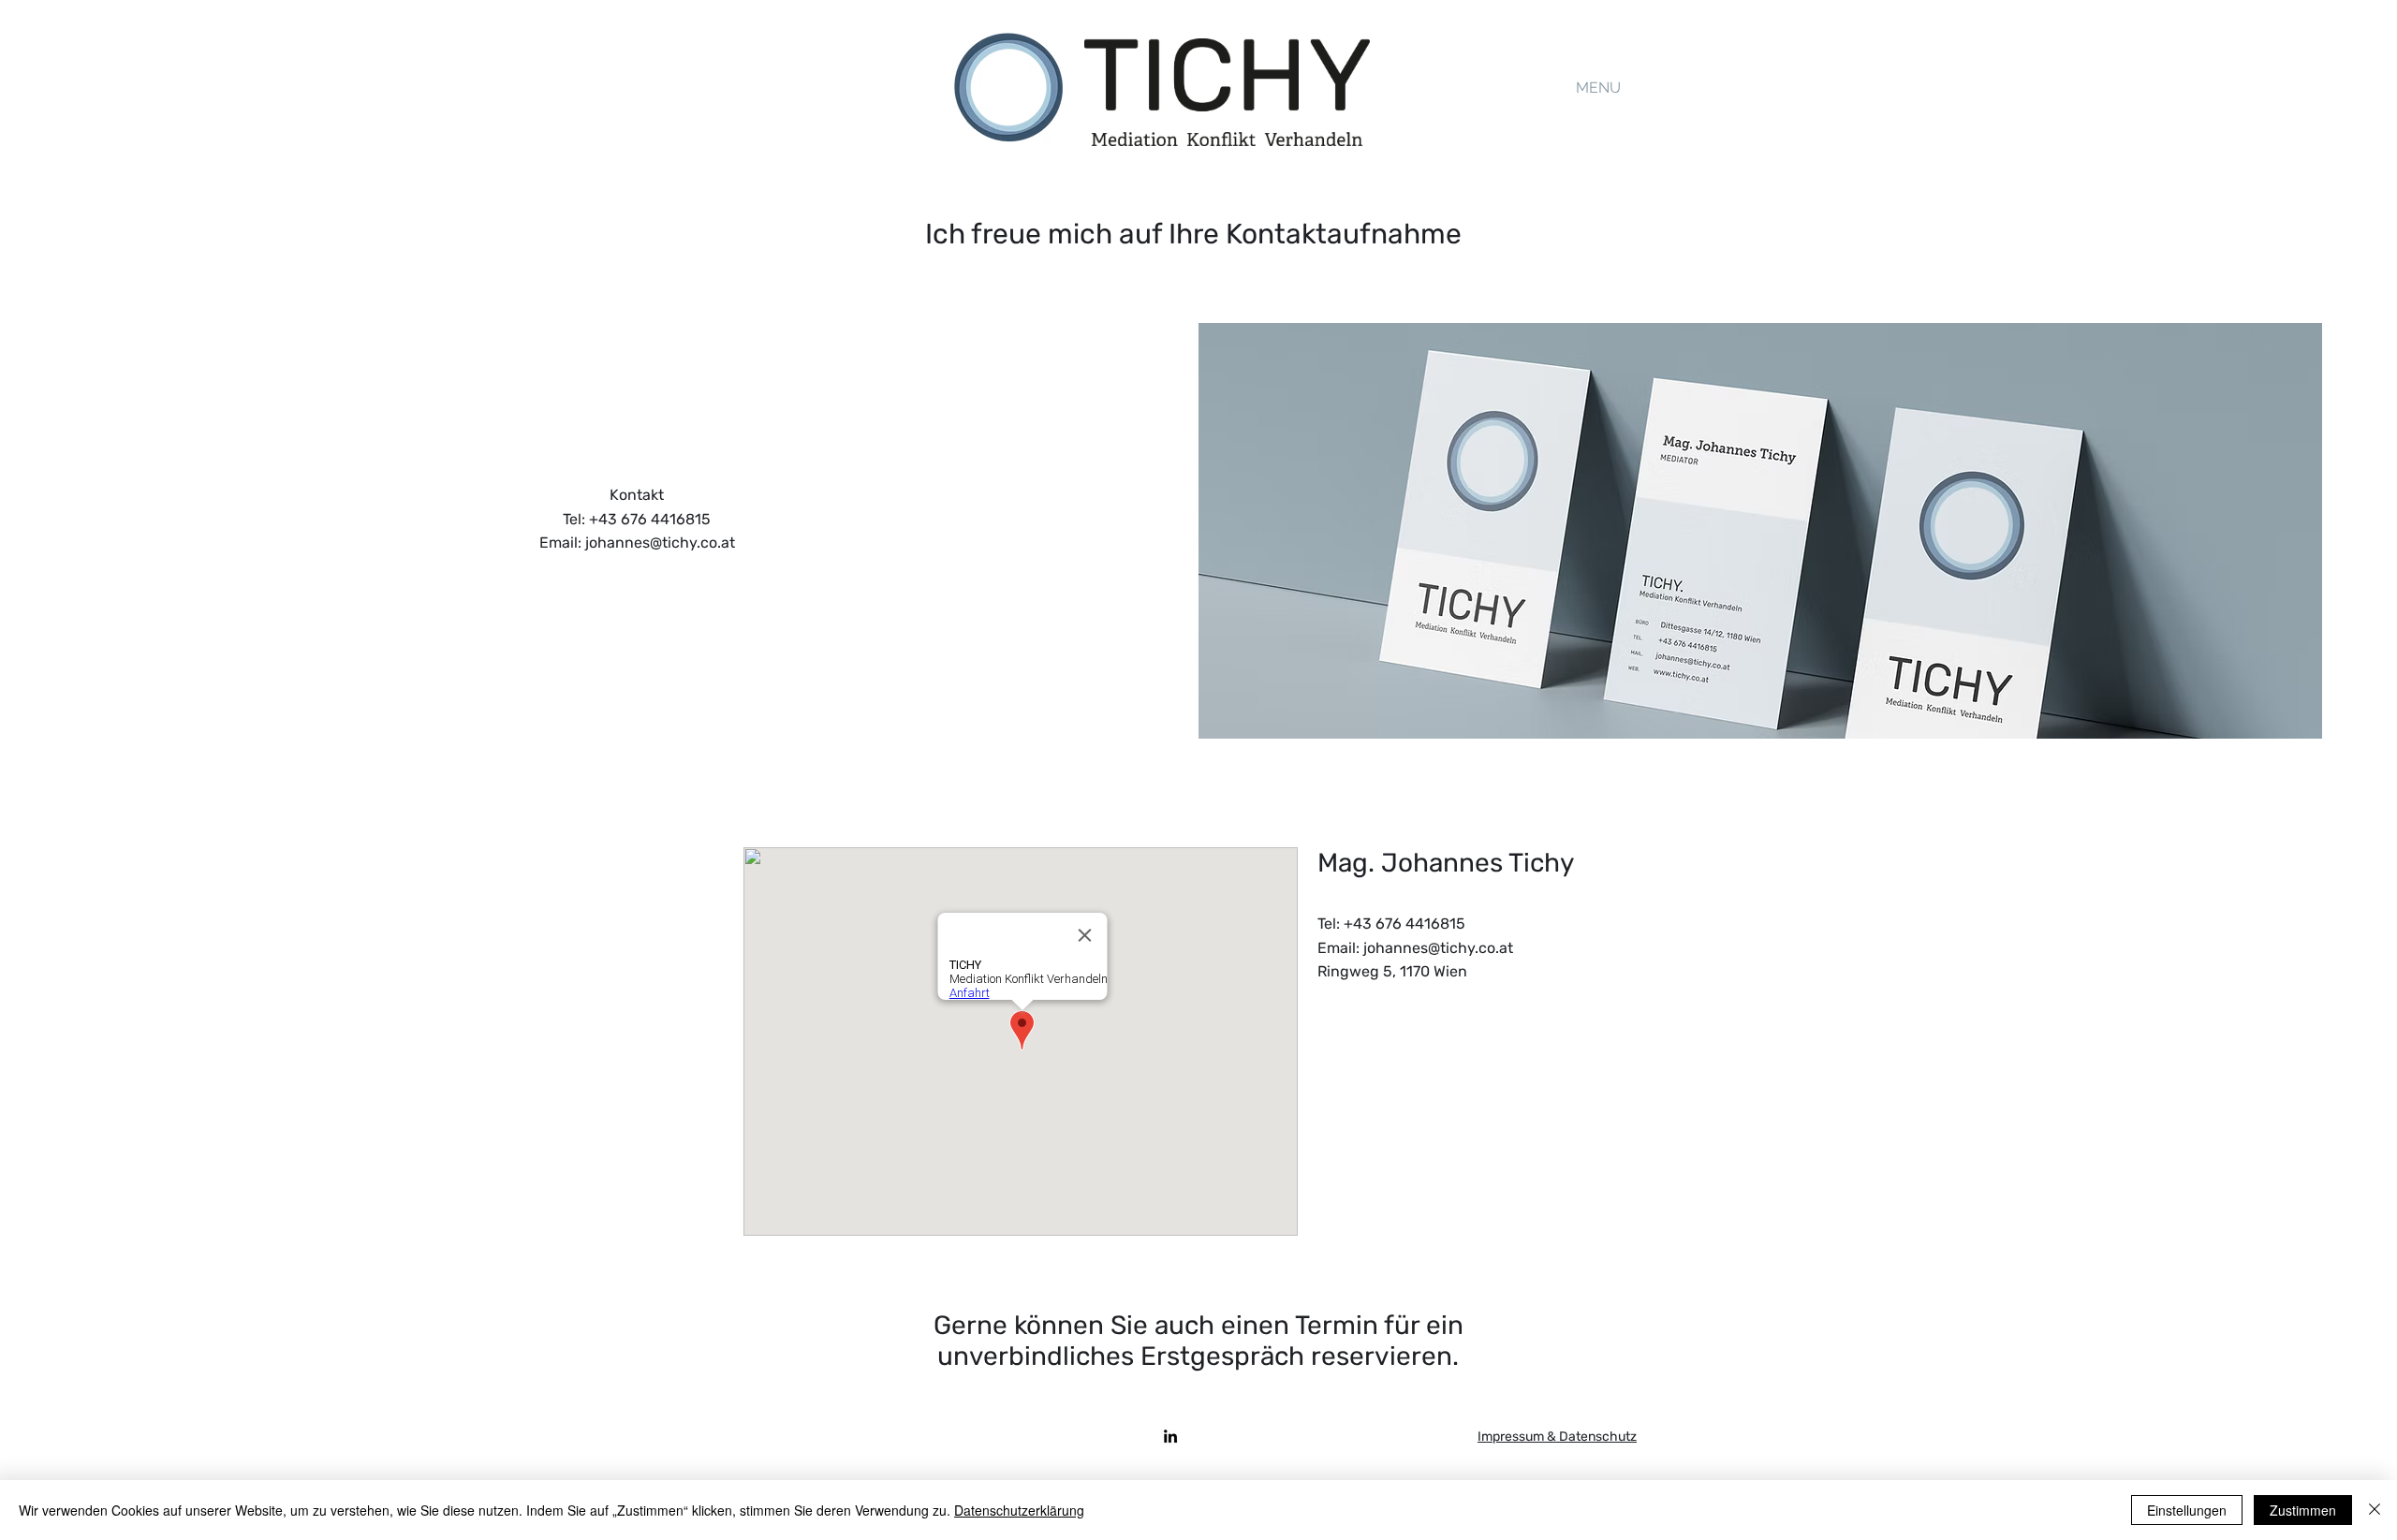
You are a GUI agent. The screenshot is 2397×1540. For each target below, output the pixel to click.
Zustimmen (2303, 1510)
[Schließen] (2375, 1510)
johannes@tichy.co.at (660, 543)
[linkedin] (1170, 1436)
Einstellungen (2187, 1510)
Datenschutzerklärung (1019, 1510)
